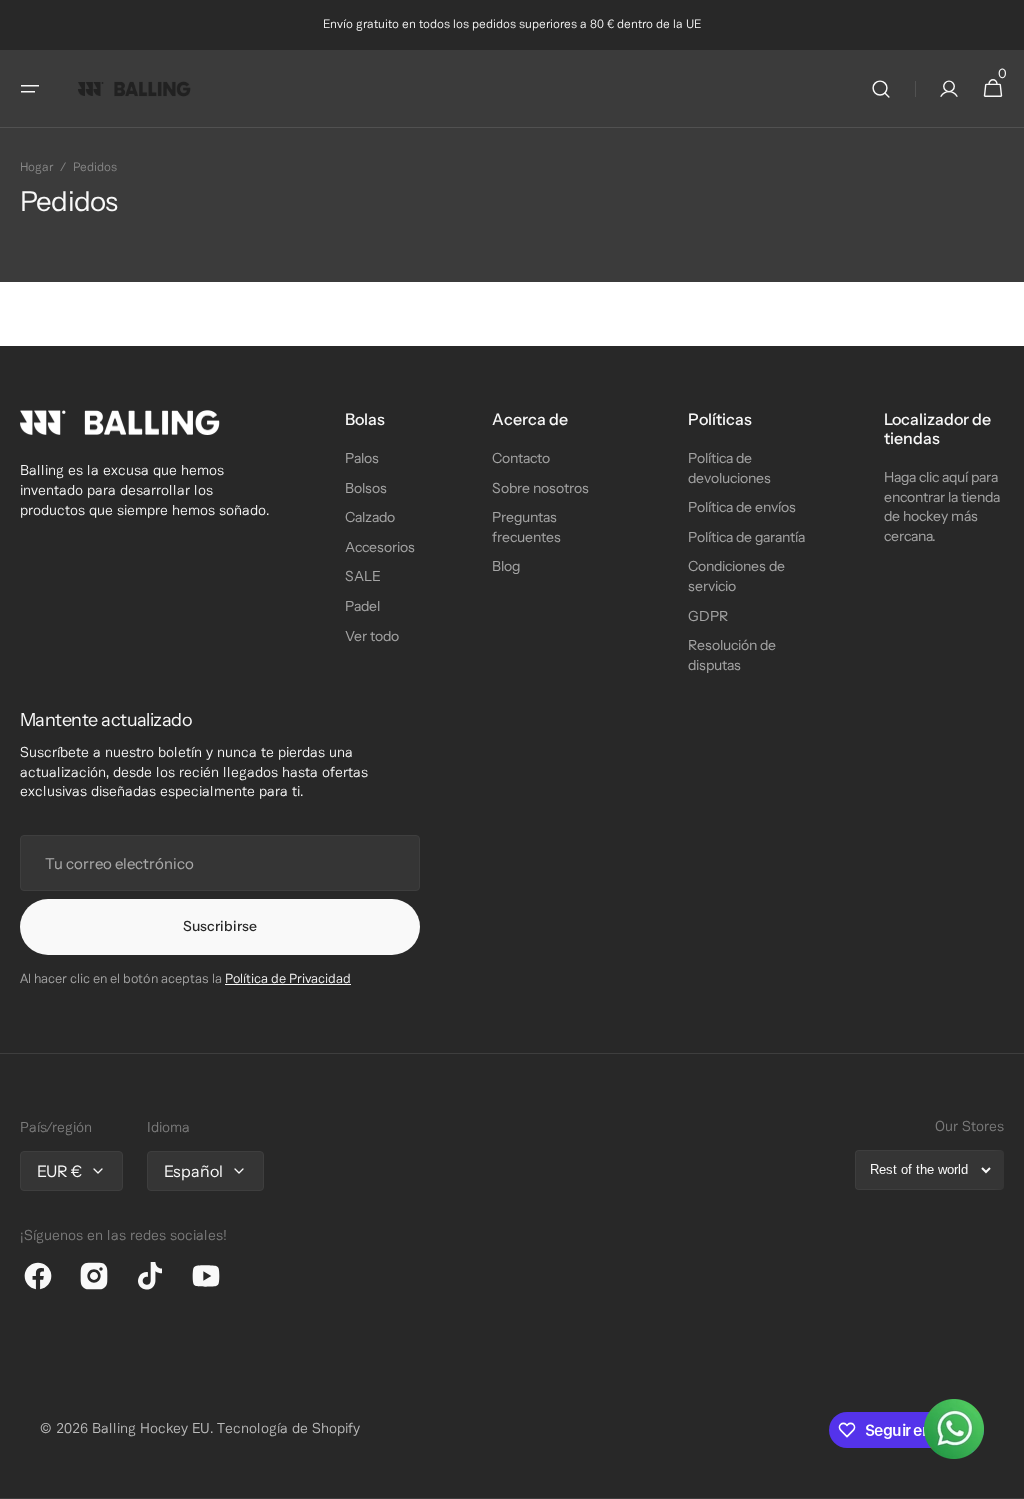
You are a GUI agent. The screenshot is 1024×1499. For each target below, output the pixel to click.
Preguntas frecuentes (526, 527)
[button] (30, 89)
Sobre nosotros (540, 488)
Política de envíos (742, 507)
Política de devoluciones (729, 468)
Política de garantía (746, 537)
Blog (506, 566)
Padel (362, 606)
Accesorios (380, 547)
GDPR (708, 616)
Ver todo (372, 636)
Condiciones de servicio (736, 576)
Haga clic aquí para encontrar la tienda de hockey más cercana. (942, 506)
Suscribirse (220, 926)
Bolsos (366, 488)
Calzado (370, 517)
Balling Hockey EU (151, 1429)
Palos (362, 458)
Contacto (521, 458)
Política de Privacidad (288, 980)
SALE (363, 576)
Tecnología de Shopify (288, 1429)
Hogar (36, 167)
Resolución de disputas (732, 655)
